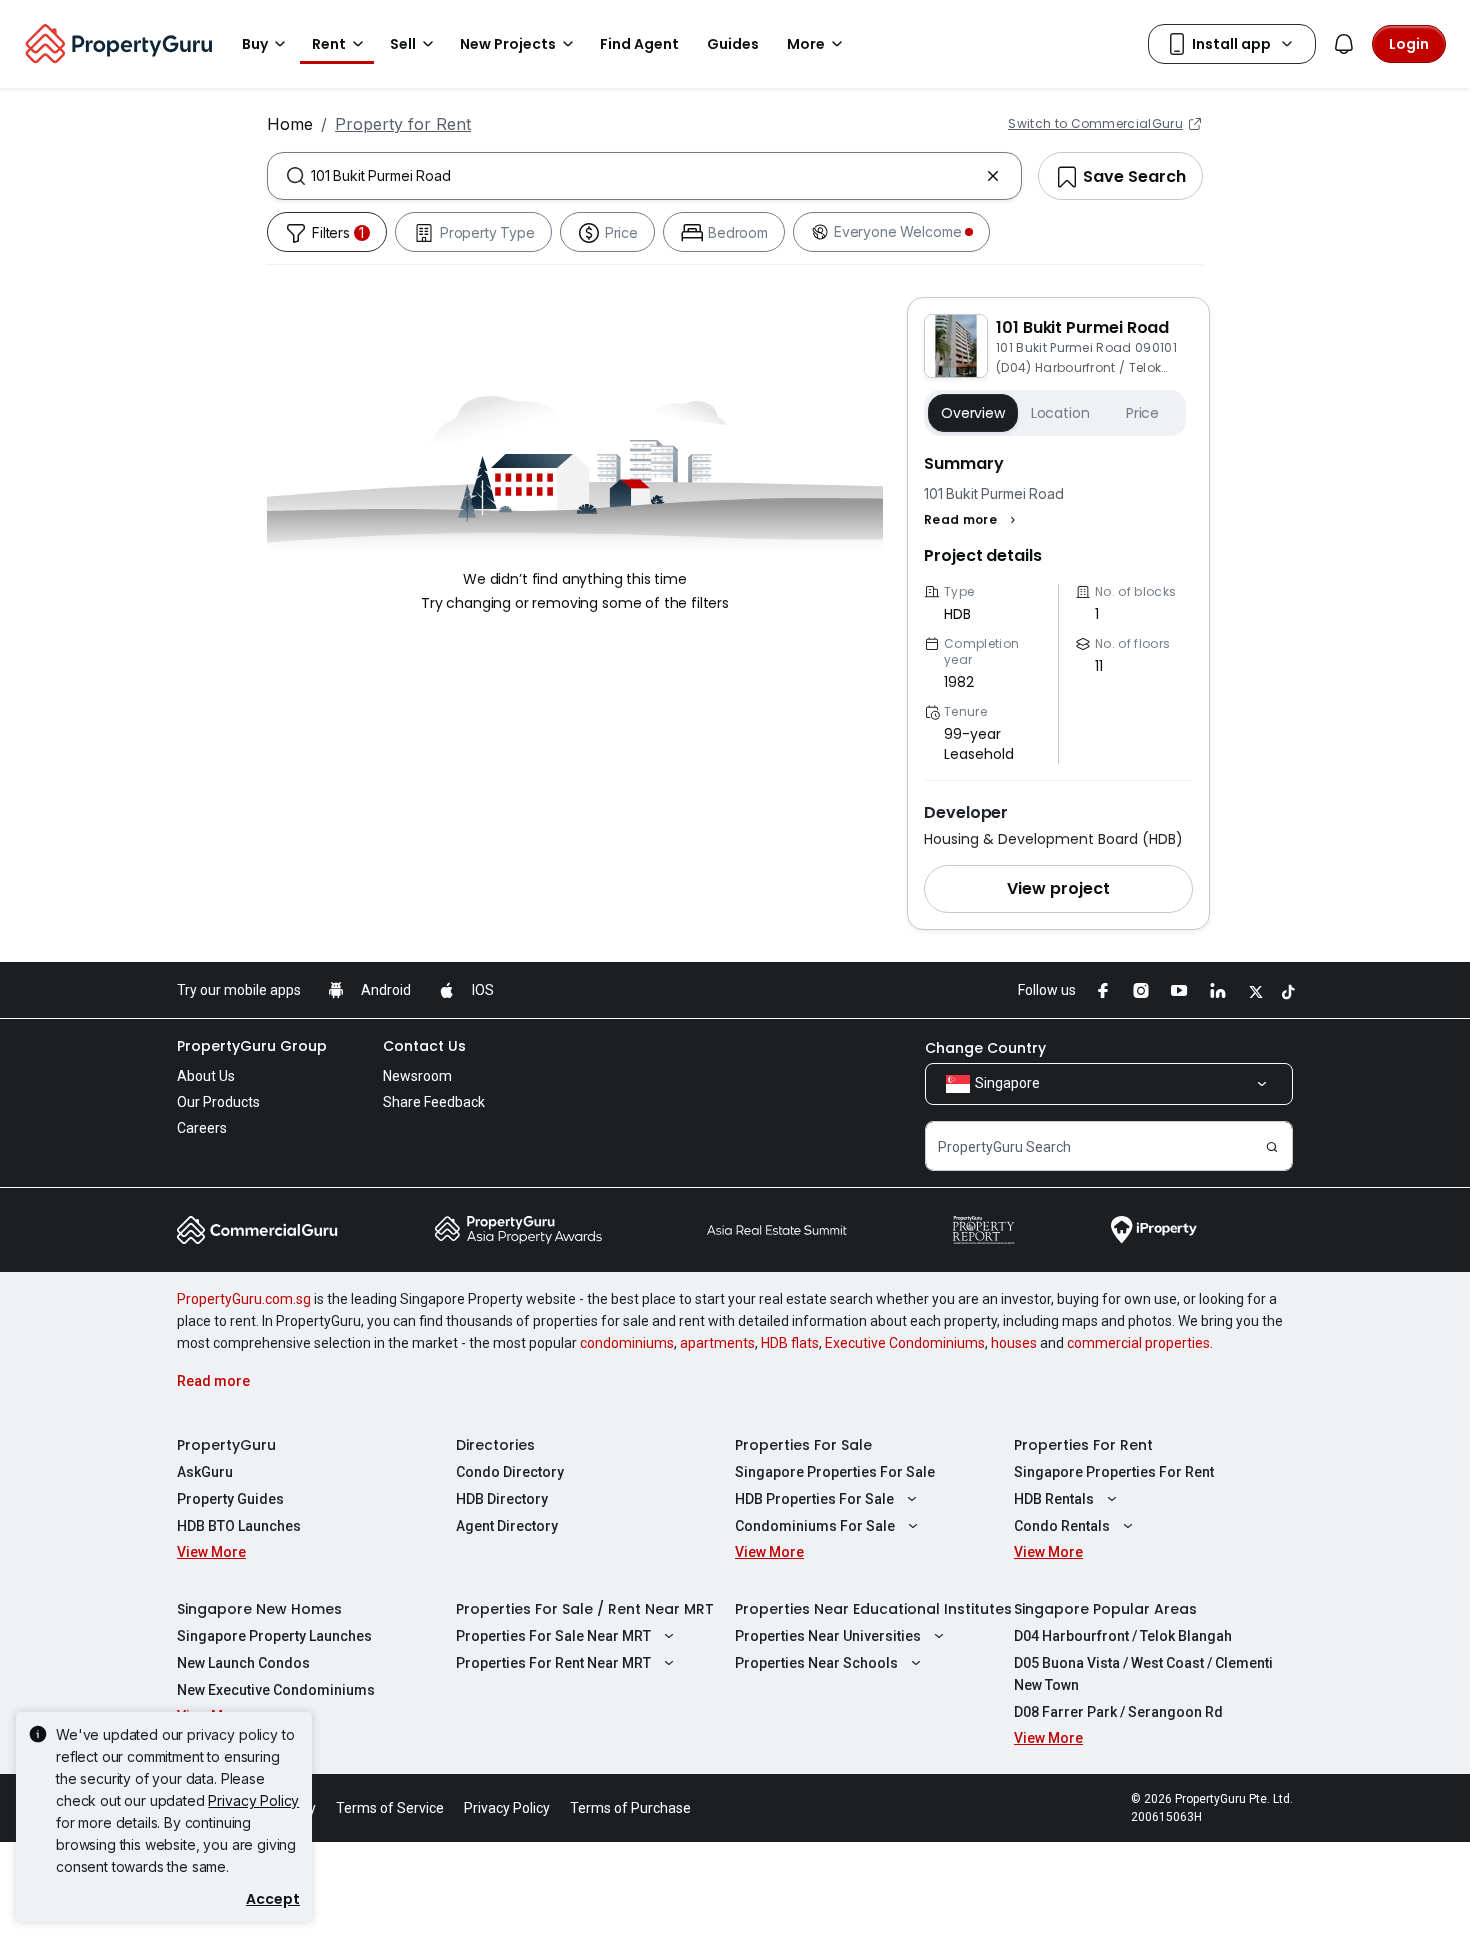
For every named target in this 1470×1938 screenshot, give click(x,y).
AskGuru (205, 1472)
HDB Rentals (1054, 1499)
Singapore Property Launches (274, 1636)
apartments (717, 1343)
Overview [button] (973, 413)
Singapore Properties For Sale (835, 1472)
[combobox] (644, 176)
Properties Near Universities (828, 1636)
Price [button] (1142, 413)
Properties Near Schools (816, 1663)
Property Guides (230, 1499)
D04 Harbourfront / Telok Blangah (1123, 1636)
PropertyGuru (226, 1445)
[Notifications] (1344, 44)
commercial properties (1138, 1343)
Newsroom (417, 1076)
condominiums (627, 1343)
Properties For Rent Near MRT (553, 1663)
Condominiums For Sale (815, 1526)
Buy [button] (255, 44)
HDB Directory (502, 1499)
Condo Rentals (1062, 1526)
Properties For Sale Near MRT (553, 1636)
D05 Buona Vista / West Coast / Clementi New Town (1143, 1674)
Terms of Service (390, 1808)
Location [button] (1060, 413)
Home (290, 124)
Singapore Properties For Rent (1114, 1472)
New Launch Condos (243, 1663)
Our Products (218, 1102)
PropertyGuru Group (252, 1046)
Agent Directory (507, 1526)
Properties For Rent (1083, 1445)
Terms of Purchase (630, 1808)
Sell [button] (403, 44)
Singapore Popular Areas (1105, 1609)
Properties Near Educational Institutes (873, 1609)
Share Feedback (434, 1102)
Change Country (985, 1048)
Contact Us (424, 1046)
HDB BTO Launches (239, 1526)
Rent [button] (329, 44)
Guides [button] (733, 44)
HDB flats (790, 1343)
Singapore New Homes (259, 1609)
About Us (206, 1076)
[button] (972, 520)
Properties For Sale (803, 1445)
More (806, 44)
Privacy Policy (253, 1800)
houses (1014, 1343)
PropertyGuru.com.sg (244, 1299)
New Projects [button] (508, 44)
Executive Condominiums (905, 1343)
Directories (495, 1445)
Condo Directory (510, 1472)
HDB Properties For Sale (814, 1499)
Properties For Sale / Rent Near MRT (585, 1609)
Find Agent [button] (639, 44)
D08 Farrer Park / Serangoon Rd (1118, 1712)
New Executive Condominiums (276, 1690)
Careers (202, 1128)
